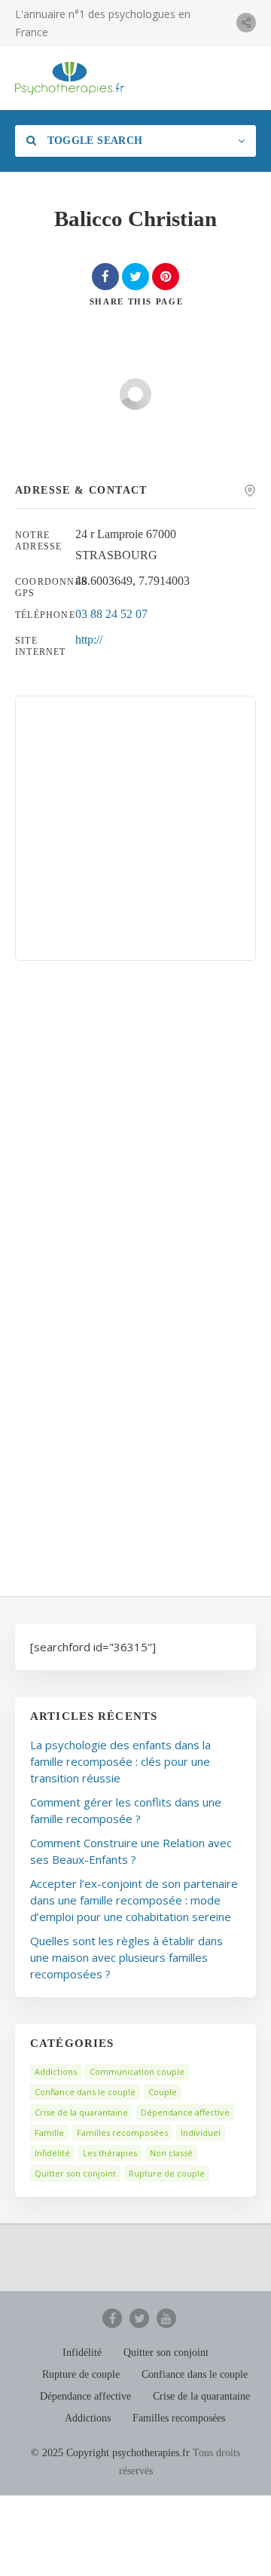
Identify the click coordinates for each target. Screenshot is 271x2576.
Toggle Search (93, 141)
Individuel (201, 2132)
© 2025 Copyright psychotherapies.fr (110, 2453)
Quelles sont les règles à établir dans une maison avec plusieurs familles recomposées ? (126, 1957)
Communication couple (137, 2071)
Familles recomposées (122, 2132)
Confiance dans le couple (85, 2092)
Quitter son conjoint (75, 2173)
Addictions (56, 2071)
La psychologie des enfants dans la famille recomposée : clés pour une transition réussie (120, 1761)
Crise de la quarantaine (81, 2112)
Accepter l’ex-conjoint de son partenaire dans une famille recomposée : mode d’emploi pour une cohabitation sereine (134, 1900)
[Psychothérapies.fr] (70, 78)
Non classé (171, 2153)
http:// (89, 639)
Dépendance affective (185, 2112)
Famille (49, 2132)
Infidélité (52, 2153)
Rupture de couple (167, 2173)
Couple (163, 2092)
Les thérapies (110, 2153)
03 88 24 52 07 (111, 614)
